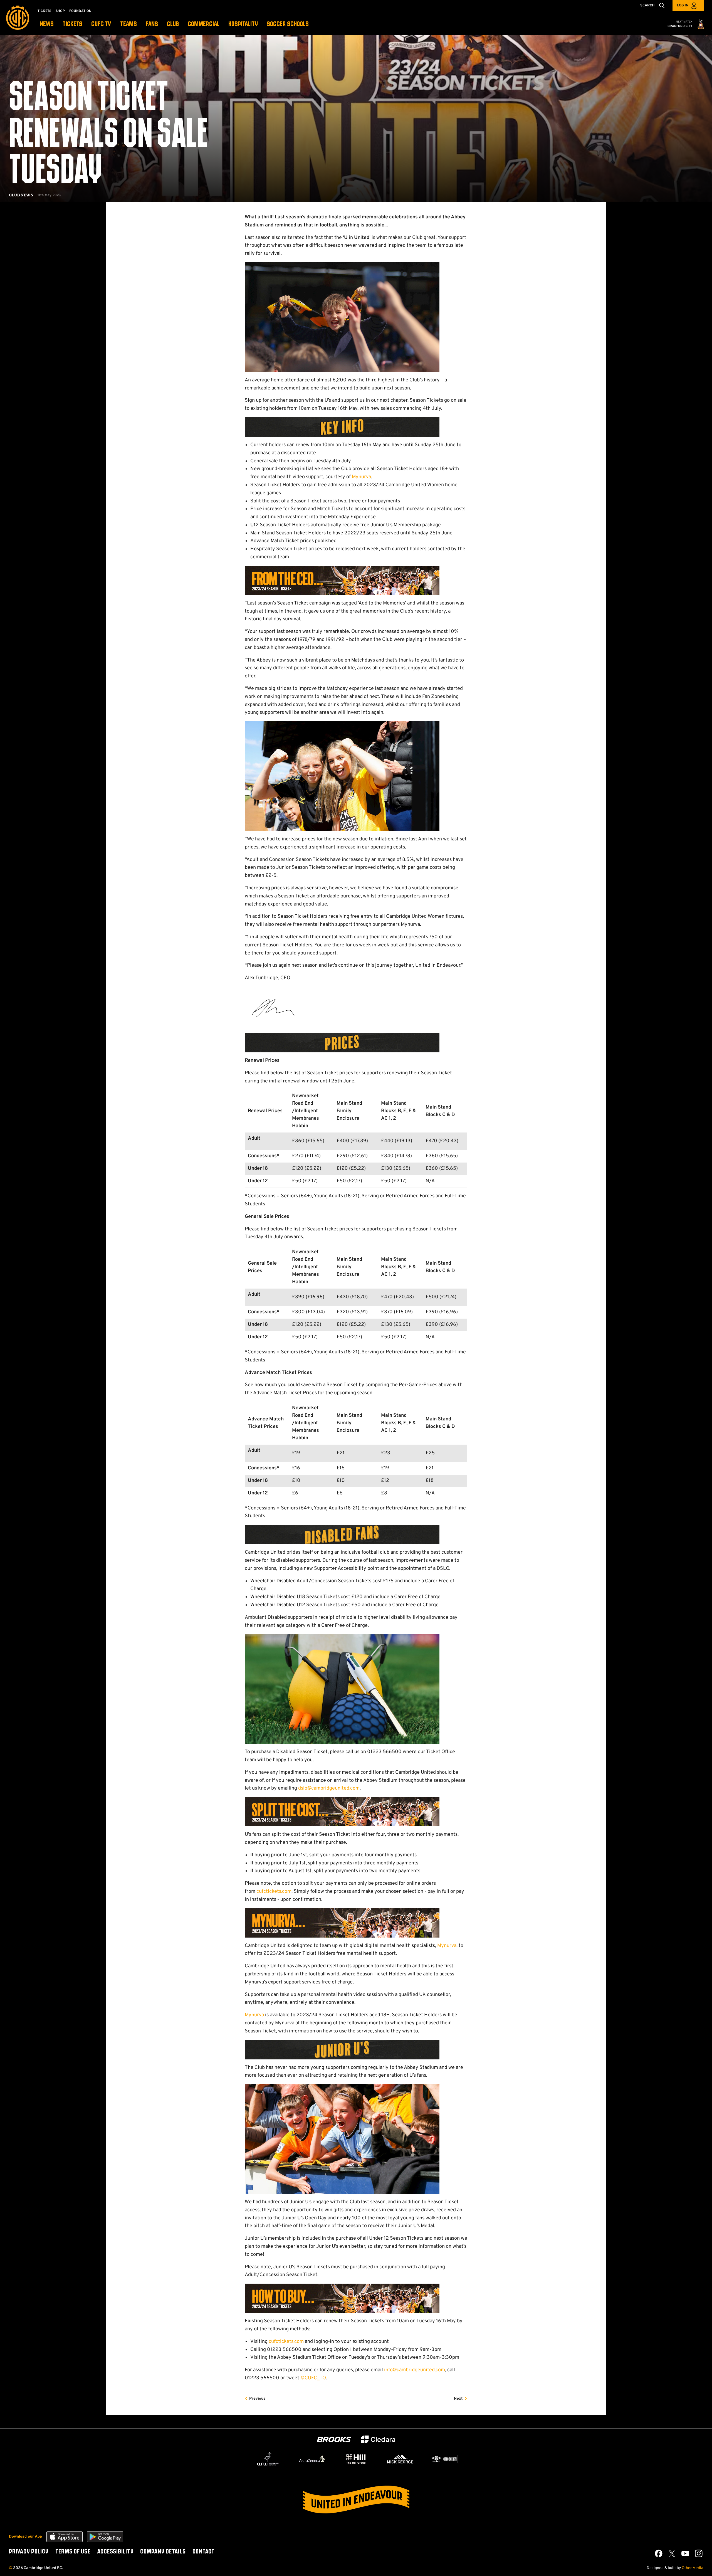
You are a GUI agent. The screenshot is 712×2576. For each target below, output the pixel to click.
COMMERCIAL (204, 24)
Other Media (692, 2568)
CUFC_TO (315, 2378)
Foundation (80, 11)
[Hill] (356, 2459)
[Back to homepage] (18, 18)
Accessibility (115, 2552)
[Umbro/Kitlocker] (444, 2459)
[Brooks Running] (334, 2440)
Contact (204, 2552)
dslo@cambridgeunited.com (329, 1788)
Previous (257, 2399)
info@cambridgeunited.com (415, 2370)
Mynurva (361, 477)
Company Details (163, 2552)
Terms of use (73, 2552)
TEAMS (128, 24)
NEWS (47, 24)
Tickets (44, 11)
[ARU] (268, 2459)
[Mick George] (400, 2459)
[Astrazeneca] (312, 2459)
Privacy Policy (29, 2552)
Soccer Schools (288, 24)
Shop (60, 11)
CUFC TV (101, 24)
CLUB (173, 24)
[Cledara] (378, 2440)
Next (458, 2399)
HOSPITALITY (243, 24)
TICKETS (72, 24)
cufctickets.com (274, 1892)
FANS (152, 24)
